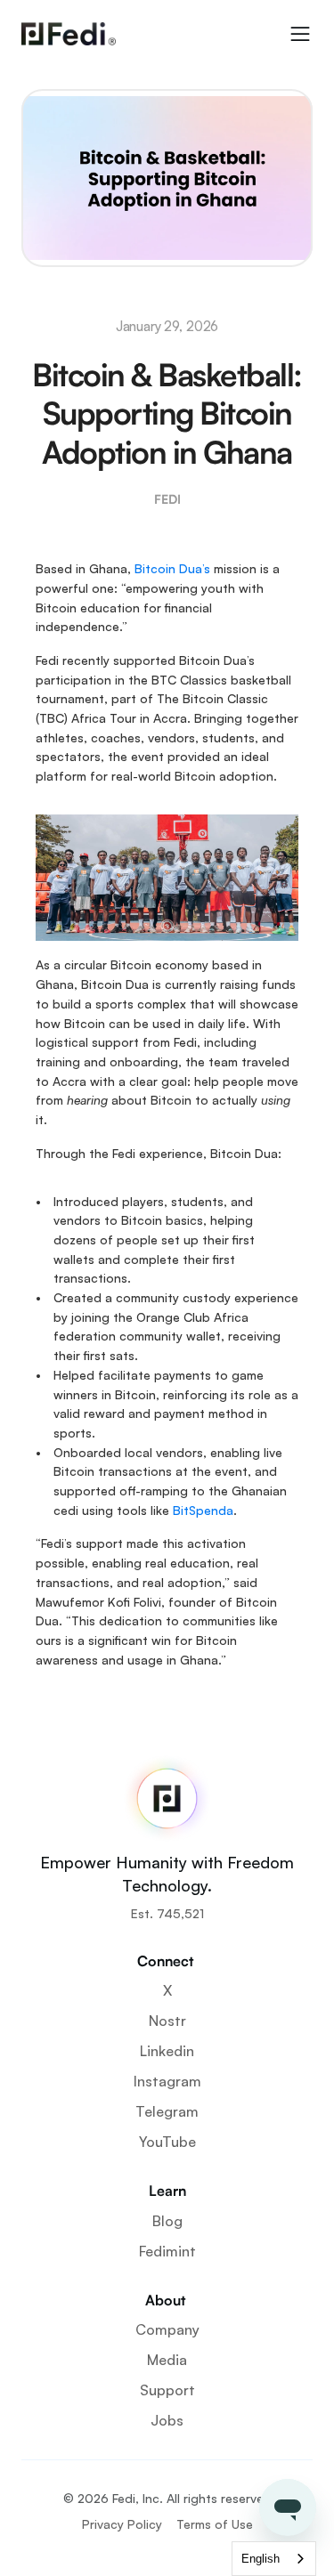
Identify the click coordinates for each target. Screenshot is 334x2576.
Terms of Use (215, 2524)
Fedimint (167, 2251)
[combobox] (274, 2559)
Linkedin (167, 2051)
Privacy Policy (122, 2524)
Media (167, 2360)
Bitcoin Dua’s (172, 568)
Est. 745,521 (167, 1913)
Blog (167, 2221)
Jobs (167, 2420)
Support (167, 2390)
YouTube (167, 2142)
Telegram (167, 2111)
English (261, 2559)
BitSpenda (203, 1510)
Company (167, 2329)
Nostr (167, 2021)
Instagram (167, 2081)
